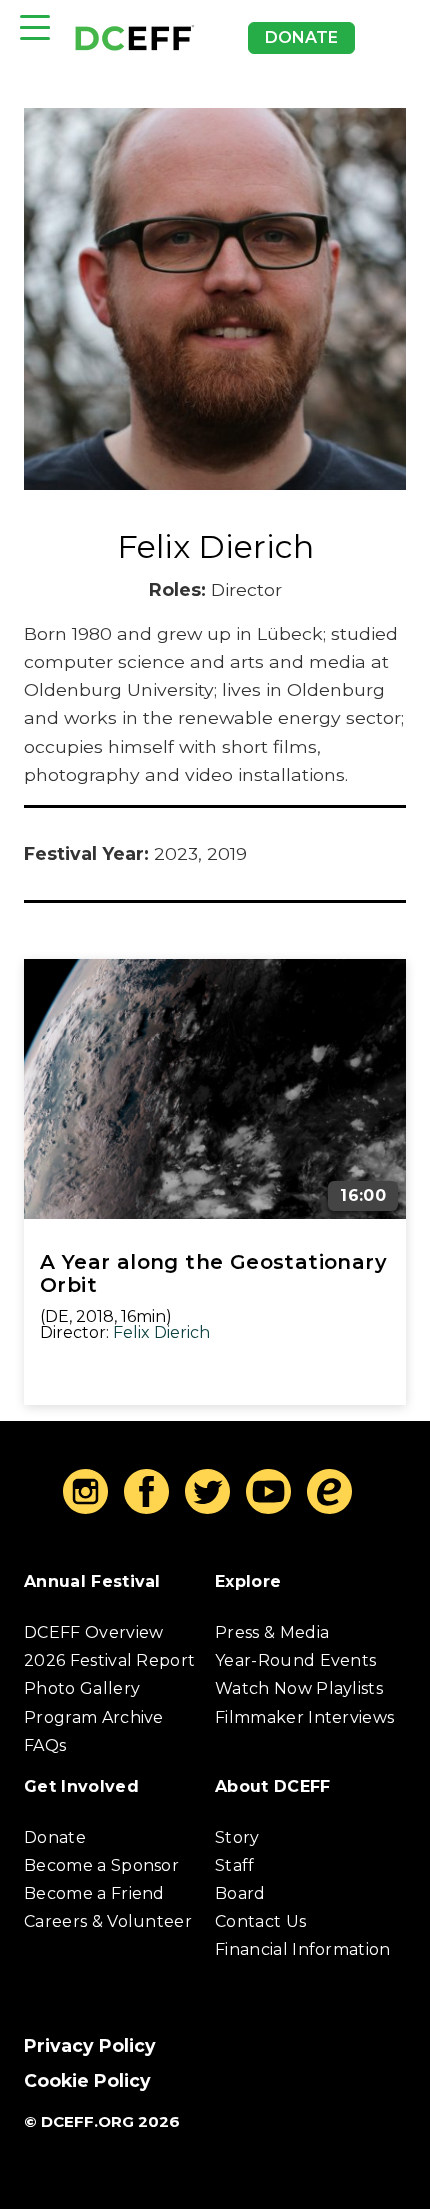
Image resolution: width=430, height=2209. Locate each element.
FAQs (45, 1745)
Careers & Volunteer (108, 1921)
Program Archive (94, 1717)
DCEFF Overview (93, 1632)
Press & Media (272, 1632)
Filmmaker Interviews (304, 1717)
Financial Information (303, 1949)
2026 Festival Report (109, 1660)
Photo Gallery (82, 1688)
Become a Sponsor (101, 1865)
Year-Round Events (295, 1660)
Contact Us (260, 1921)
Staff (235, 1865)
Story (237, 1837)
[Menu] (35, 27)
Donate (301, 37)
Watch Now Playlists (299, 1688)
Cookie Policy (87, 2080)
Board (240, 1893)
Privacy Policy (90, 2045)
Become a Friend (94, 1893)
